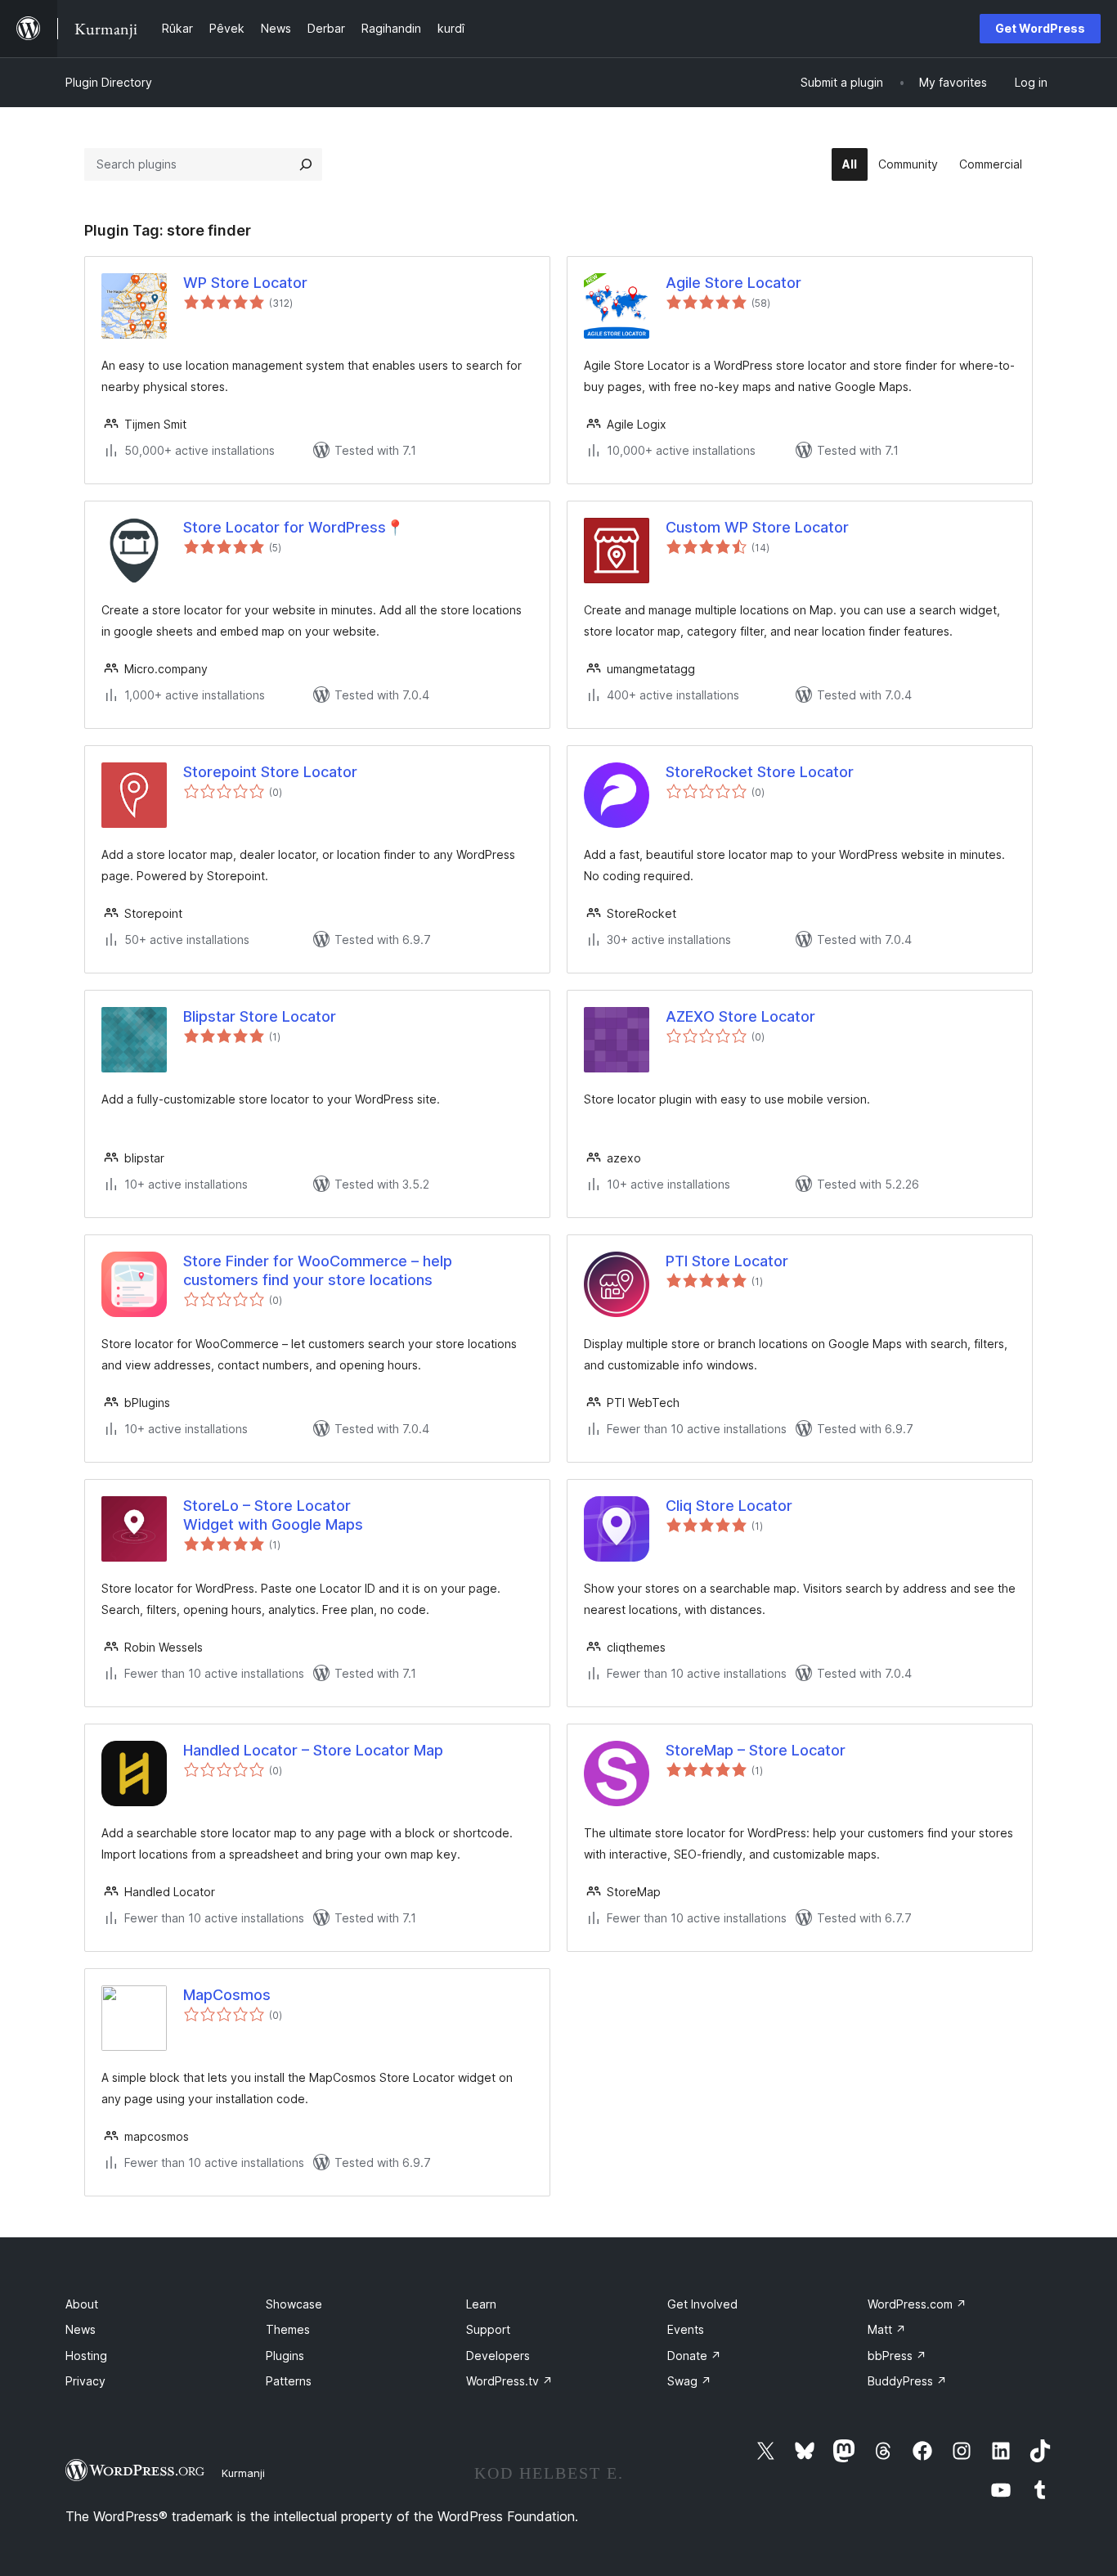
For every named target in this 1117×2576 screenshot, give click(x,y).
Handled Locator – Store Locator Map (313, 1750)
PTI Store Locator (727, 1261)
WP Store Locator (245, 283)
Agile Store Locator (733, 283)
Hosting (86, 2356)
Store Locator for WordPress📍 (294, 527)
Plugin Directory (109, 82)
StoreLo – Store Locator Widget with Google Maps (273, 1515)
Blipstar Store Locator (260, 1016)
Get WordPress (1040, 28)
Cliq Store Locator (729, 1506)
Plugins (285, 2356)
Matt (887, 2329)
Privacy (85, 2381)
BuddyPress (907, 2381)
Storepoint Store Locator (270, 772)
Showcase (294, 2304)
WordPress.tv (509, 2381)
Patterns (289, 2381)
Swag (689, 2381)
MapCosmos (227, 1995)
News (81, 2329)
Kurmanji (243, 2473)
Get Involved (702, 2304)
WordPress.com (917, 2304)
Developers (498, 2356)
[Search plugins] (306, 164)
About (82, 2304)
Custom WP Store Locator (757, 527)
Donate (694, 2356)
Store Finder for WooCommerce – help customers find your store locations (318, 1270)
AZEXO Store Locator (740, 1016)
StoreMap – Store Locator (756, 1750)
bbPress (897, 2356)
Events (686, 2329)
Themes (288, 2329)
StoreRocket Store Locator (760, 772)
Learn (481, 2304)
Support (488, 2329)
